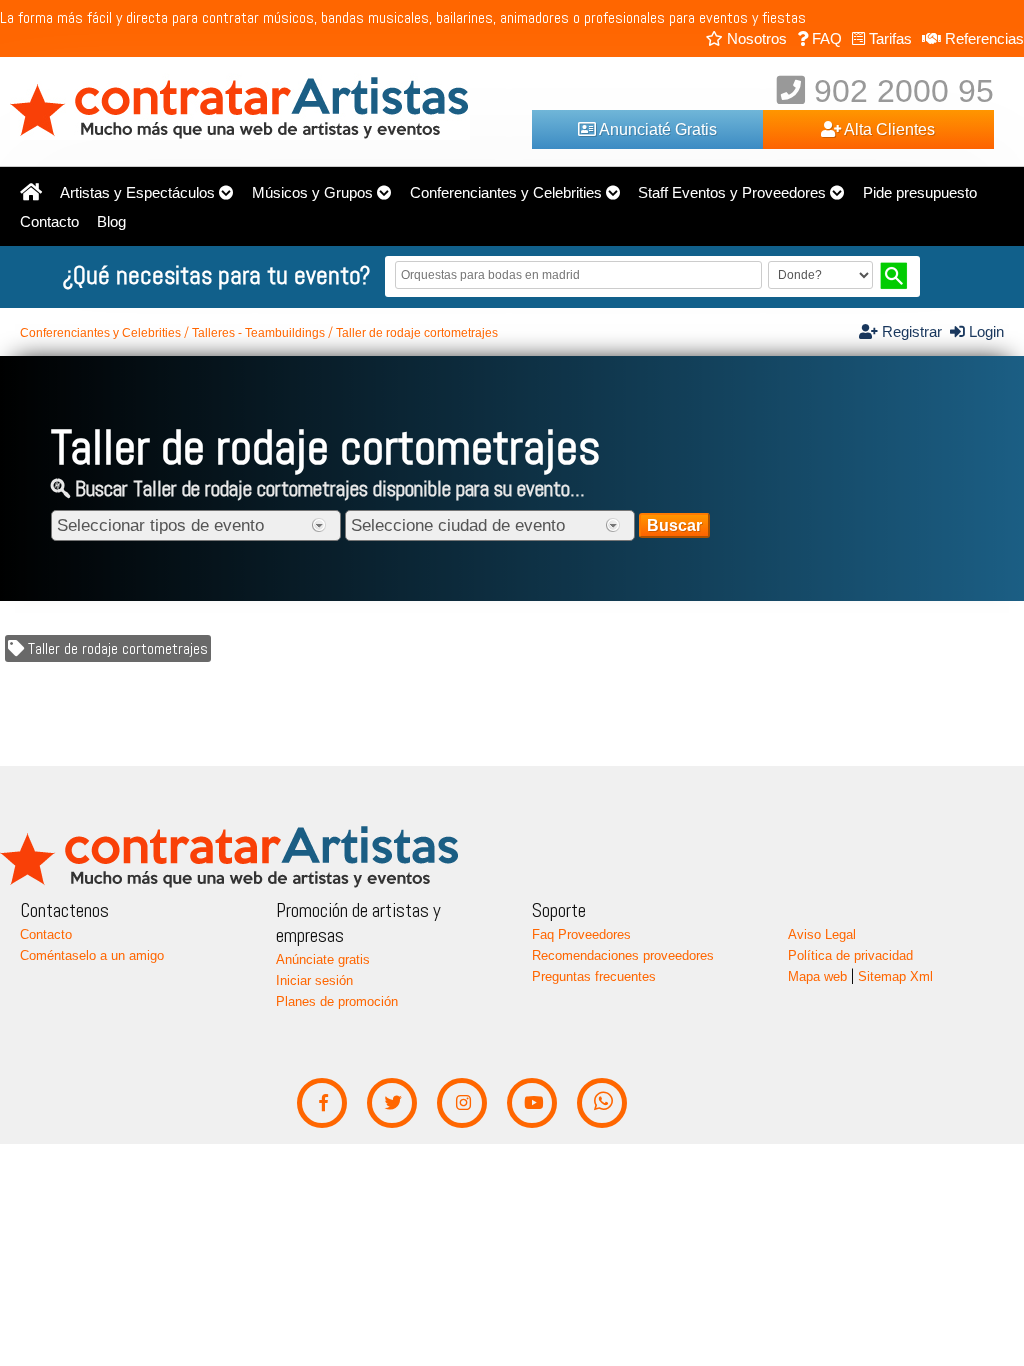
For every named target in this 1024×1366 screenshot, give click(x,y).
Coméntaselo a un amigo (92, 955)
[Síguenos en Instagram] (462, 1103)
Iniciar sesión (314, 980)
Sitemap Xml (895, 976)
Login (984, 332)
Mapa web (817, 976)
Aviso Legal (822, 934)
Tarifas (888, 38)
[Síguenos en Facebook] (322, 1103)
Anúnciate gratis (323, 959)
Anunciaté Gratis (656, 129)
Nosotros (755, 38)
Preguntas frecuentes (594, 976)
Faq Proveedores (581, 934)
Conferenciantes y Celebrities (506, 193)
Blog (111, 222)
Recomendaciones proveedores (623, 955)
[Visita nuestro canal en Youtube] (532, 1103)
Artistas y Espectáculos (137, 193)
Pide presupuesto (920, 193)
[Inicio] (31, 193)
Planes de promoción (337, 1001)
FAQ (825, 38)
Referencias (982, 38)
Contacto (49, 222)
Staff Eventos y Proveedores (732, 193)
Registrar (914, 332)
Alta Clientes (888, 129)
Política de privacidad (850, 955)
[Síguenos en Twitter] (392, 1103)
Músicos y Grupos (312, 193)
